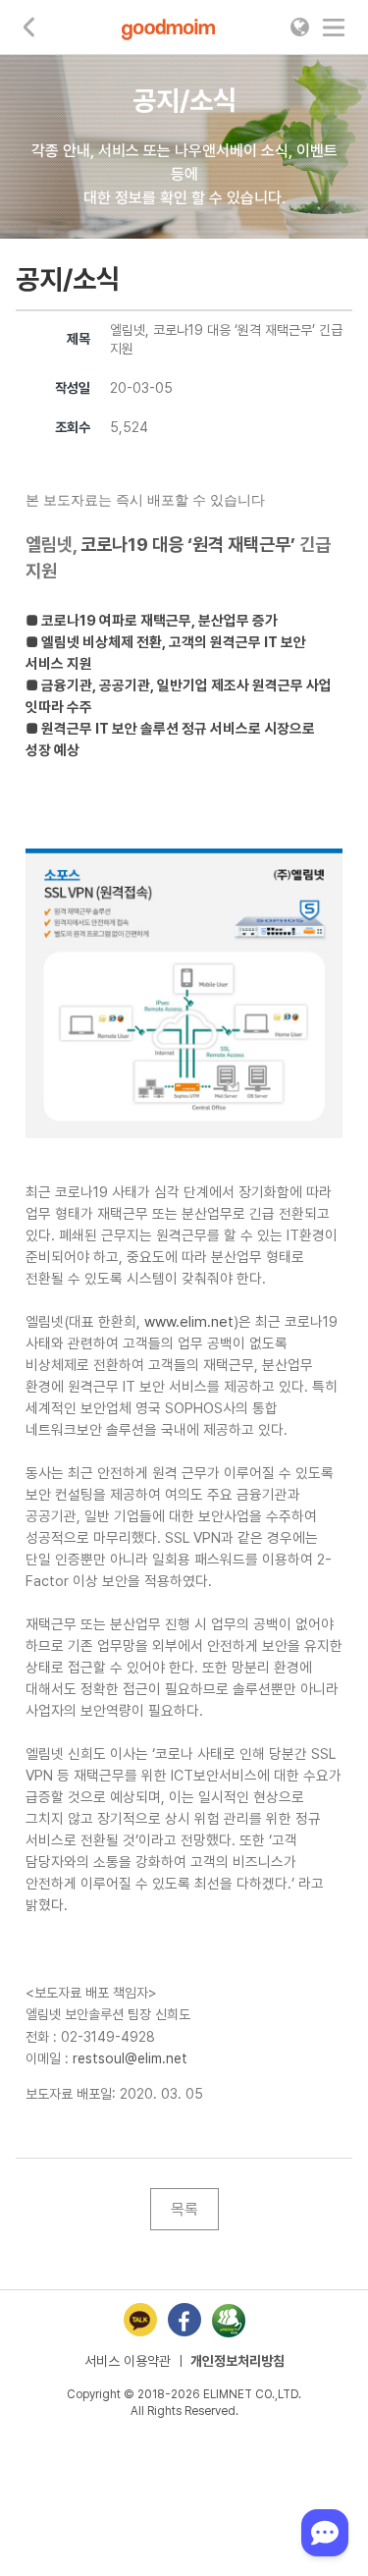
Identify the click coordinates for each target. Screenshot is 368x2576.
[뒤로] (30, 27)
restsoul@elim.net (130, 2058)
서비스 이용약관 (128, 2361)
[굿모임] (168, 27)
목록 (184, 2209)
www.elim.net (189, 1322)
